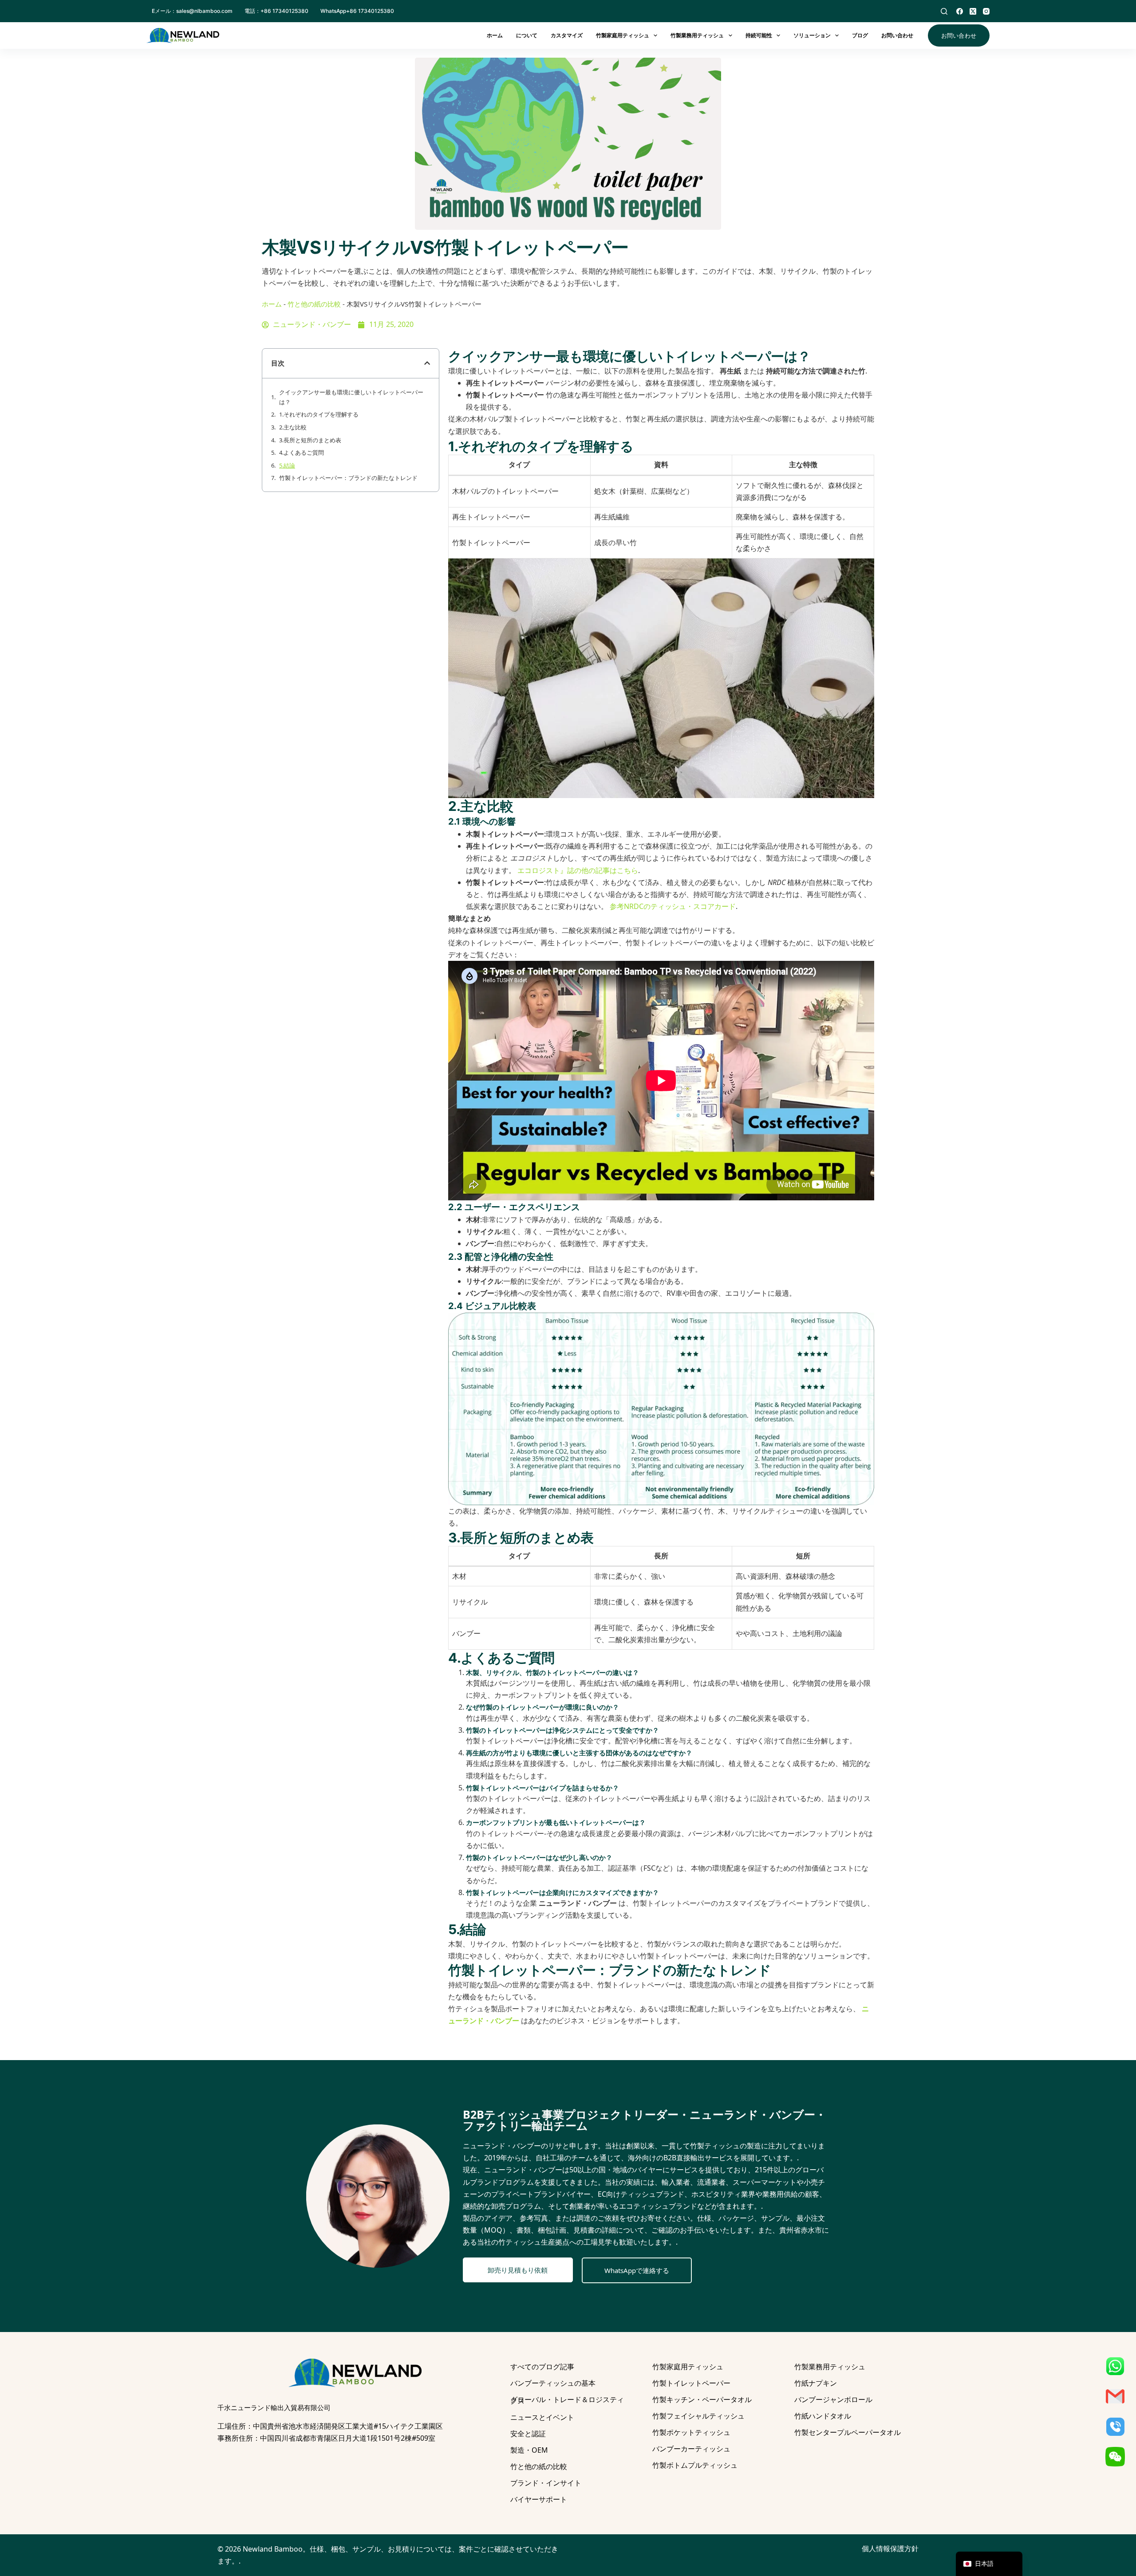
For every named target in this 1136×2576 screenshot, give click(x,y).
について (527, 35)
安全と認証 (528, 2434)
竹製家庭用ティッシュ (623, 35)
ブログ (860, 35)
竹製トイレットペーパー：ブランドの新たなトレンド (348, 478)
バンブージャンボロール (833, 2399)
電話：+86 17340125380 (276, 11)
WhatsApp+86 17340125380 (357, 11)
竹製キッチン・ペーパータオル (702, 2399)
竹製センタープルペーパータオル (848, 2432)
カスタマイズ (567, 35)
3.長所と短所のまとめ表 (310, 440)
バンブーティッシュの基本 (553, 2383)
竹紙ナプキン (816, 2383)
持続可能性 (759, 35)
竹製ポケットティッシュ (691, 2432)
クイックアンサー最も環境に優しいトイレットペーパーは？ (351, 397)
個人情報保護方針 (890, 2548)
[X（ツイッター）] (973, 11)
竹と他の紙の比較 (314, 304)
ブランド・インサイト (546, 2483)
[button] (427, 363)
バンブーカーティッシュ (691, 2449)
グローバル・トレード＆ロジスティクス (567, 2400)
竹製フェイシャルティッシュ (698, 2416)
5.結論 (287, 465)
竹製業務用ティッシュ (697, 35)
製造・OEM (529, 2450)
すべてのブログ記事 (542, 2367)
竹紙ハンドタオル (823, 2416)
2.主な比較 (293, 427)
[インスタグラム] (986, 11)
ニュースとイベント (542, 2417)
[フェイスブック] (960, 11)
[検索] (944, 11)
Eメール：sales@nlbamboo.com (192, 11)
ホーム (495, 35)
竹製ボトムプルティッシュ (695, 2465)
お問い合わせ (897, 35)
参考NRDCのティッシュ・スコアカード (673, 906)
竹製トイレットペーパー (691, 2383)
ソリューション (812, 35)
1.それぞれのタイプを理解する (319, 414)
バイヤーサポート (539, 2499)
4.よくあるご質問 (302, 452)
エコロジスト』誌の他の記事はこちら (578, 870)
